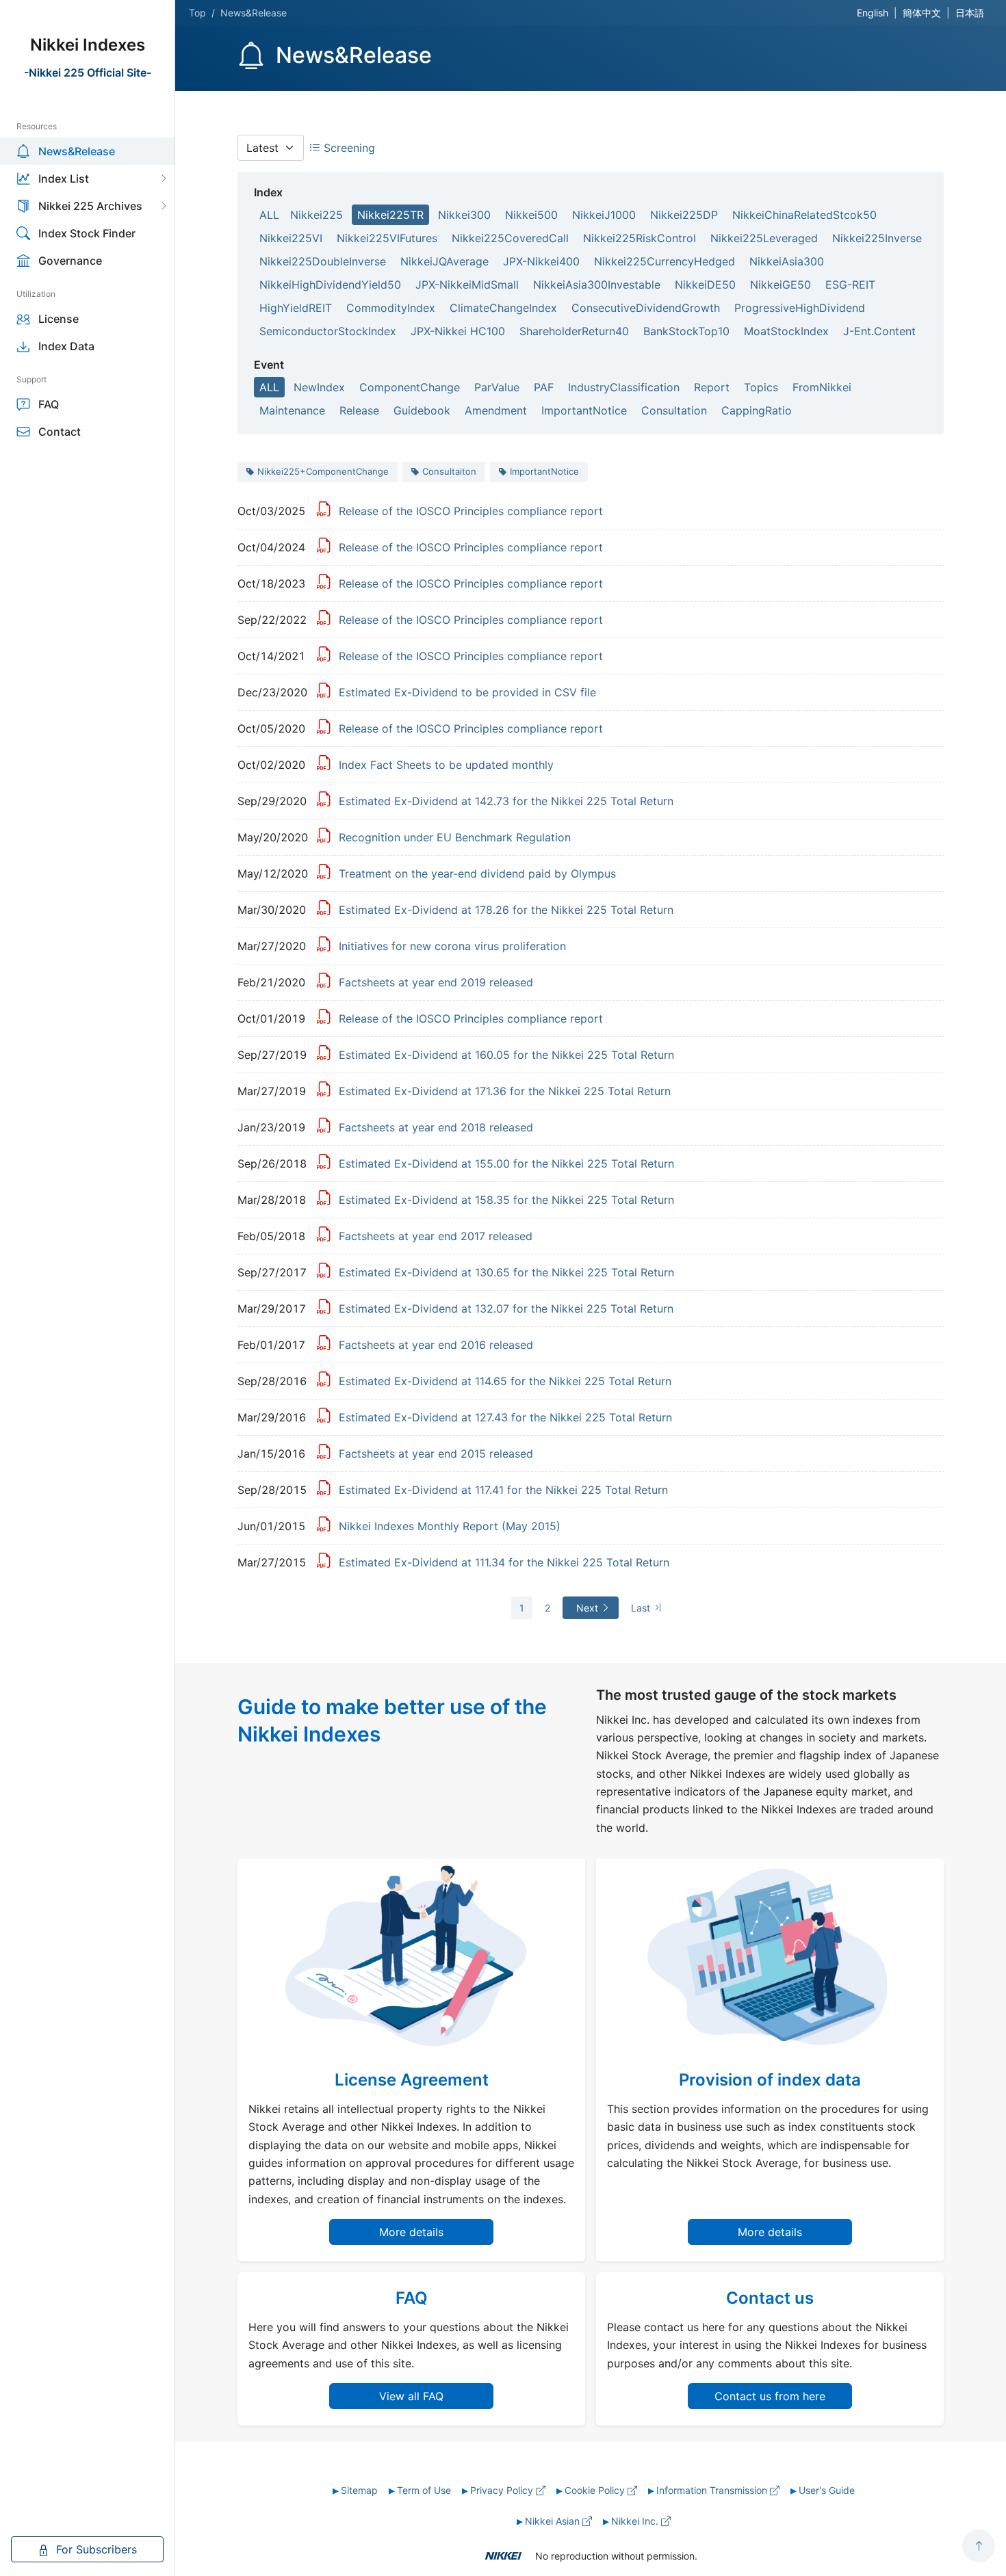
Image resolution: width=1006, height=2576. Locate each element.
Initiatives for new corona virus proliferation (452, 946)
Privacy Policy (503, 2490)
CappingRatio (757, 410)
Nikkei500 (531, 215)
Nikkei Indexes (88, 45)
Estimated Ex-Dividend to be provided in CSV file (467, 692)
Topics (761, 387)
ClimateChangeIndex (503, 308)
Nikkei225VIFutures (387, 238)
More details (411, 2232)
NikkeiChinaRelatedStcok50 (804, 215)
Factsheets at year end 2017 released (436, 1236)
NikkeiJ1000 (604, 215)
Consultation (674, 410)
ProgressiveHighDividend (800, 308)
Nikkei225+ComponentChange (323, 471)
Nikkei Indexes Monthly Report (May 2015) (450, 1526)
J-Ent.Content (879, 331)
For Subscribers (95, 2549)
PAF (544, 387)
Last (642, 1608)
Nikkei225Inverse (877, 238)
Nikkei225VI (291, 238)
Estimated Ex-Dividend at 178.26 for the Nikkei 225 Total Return (506, 910)
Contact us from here (770, 2396)
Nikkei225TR (390, 215)
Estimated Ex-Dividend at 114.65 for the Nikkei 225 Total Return (505, 1381)
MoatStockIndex (786, 331)
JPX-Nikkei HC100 (458, 331)
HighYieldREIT (296, 308)
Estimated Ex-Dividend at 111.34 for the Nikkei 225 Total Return (504, 1562)
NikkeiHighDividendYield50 (330, 285)
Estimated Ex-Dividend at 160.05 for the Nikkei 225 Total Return (506, 1055)
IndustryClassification (624, 387)
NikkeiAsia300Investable (597, 285)
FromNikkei (822, 387)
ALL (269, 215)
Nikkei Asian (554, 2521)
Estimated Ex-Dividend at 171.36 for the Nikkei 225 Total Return (505, 1091)
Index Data (66, 346)
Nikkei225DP (684, 215)
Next (589, 1608)
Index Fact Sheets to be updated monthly (446, 765)
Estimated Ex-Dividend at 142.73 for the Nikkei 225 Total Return (506, 801)
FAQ (49, 404)
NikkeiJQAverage (444, 261)
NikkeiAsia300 (787, 261)
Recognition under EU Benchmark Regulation (455, 837)
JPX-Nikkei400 (541, 261)
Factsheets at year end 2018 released (436, 1127)
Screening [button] (348, 148)
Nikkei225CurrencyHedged (665, 261)
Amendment (496, 410)
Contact (60, 432)
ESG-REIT (850, 285)
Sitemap (359, 2490)
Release (359, 410)
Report (712, 387)
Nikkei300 (464, 215)
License (59, 319)
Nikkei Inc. (636, 2521)
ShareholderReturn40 (574, 331)
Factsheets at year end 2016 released (436, 1345)
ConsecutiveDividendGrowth (646, 308)
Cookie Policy (596, 2490)
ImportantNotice (584, 410)
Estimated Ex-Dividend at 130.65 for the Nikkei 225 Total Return (506, 1272)
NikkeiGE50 (781, 285)
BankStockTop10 (686, 331)
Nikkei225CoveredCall (510, 238)
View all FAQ (411, 2396)
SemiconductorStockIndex (328, 331)
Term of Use (424, 2490)
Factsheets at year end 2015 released (436, 1454)
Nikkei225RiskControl (640, 238)
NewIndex (319, 387)
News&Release (77, 151)
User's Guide (827, 2490)
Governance (70, 261)
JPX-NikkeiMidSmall (467, 285)
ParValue (497, 387)
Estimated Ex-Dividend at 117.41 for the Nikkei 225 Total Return (503, 1490)
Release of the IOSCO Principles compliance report (471, 511)
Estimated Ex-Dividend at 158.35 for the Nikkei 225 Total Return (506, 1200)
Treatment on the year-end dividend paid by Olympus (477, 873)
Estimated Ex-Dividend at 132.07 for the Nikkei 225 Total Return (506, 1309)
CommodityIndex (391, 308)
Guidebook (422, 410)
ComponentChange (410, 387)
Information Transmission (713, 2490)
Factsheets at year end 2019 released (436, 982)
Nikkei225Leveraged (764, 238)
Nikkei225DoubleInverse (323, 261)
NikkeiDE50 (705, 285)
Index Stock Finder (87, 233)
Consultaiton (449, 471)
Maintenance (292, 410)
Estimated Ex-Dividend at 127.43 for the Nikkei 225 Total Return (505, 1417)
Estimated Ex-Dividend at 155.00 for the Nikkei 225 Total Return (506, 1164)
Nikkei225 (317, 215)
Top (197, 13)
